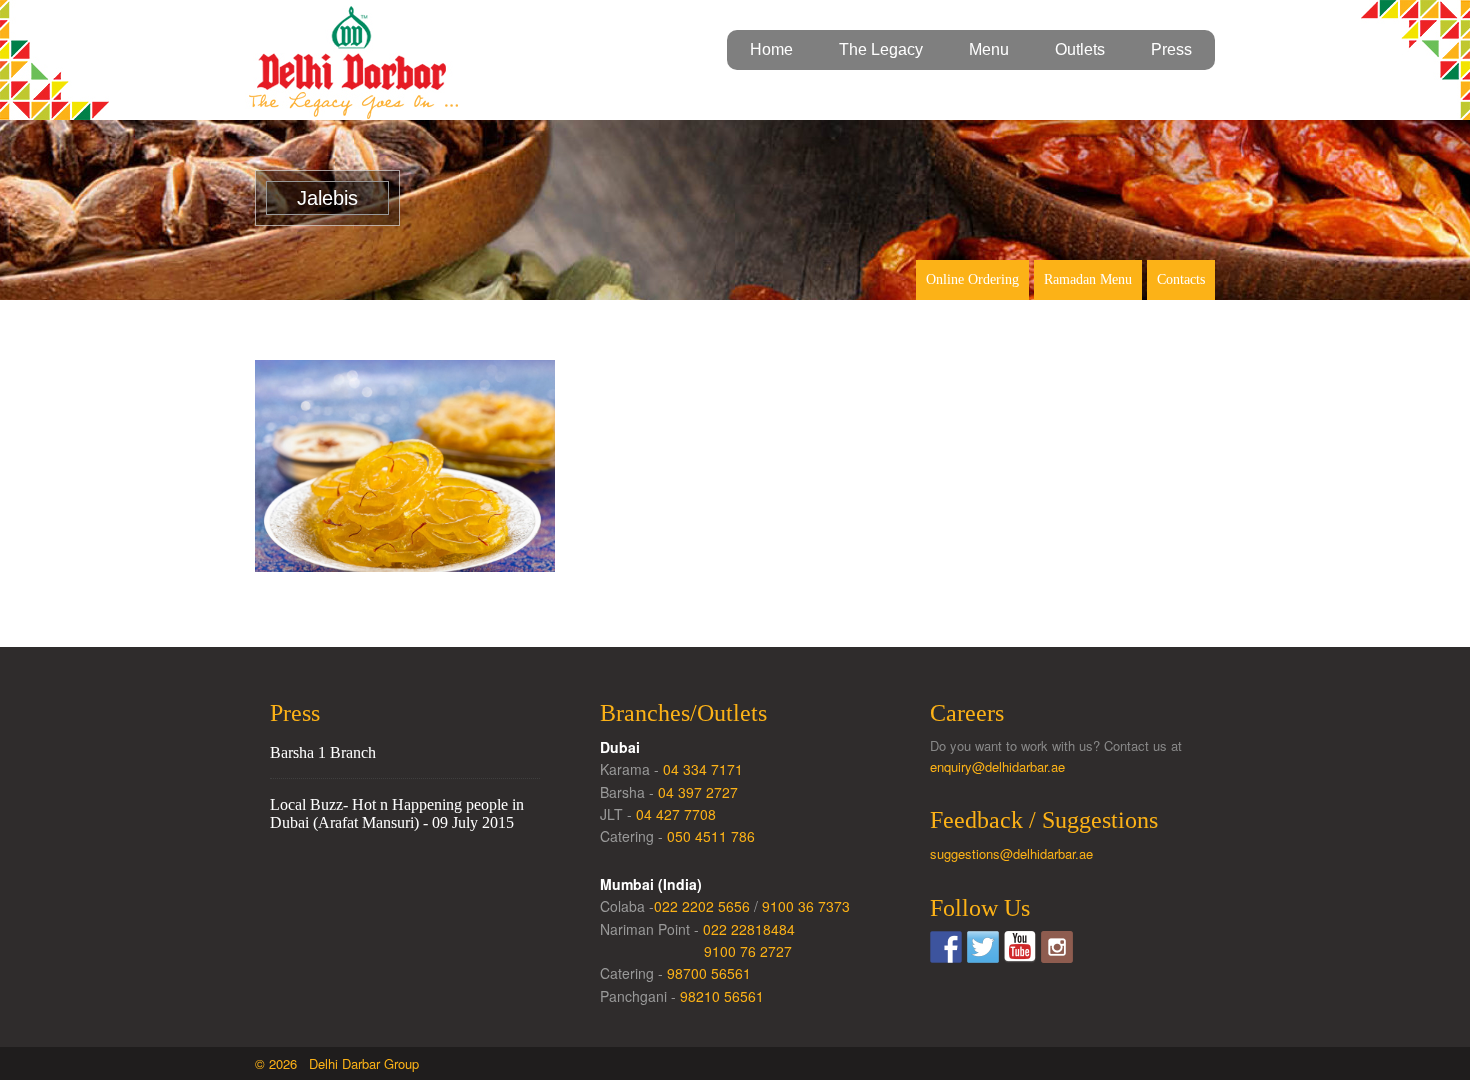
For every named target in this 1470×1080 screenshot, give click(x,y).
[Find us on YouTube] (1020, 947)
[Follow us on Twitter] (983, 947)
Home (771, 49)
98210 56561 (722, 996)
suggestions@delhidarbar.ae (1011, 853)
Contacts (1181, 279)
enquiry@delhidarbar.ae (997, 766)
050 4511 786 (711, 836)
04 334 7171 (703, 769)
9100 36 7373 (806, 906)
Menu (989, 49)
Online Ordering (972, 279)
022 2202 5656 (702, 906)
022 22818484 (749, 929)
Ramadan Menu (1088, 279)
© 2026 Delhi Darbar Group (337, 1063)
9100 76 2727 (748, 951)
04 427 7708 (676, 814)
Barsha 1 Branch (323, 752)
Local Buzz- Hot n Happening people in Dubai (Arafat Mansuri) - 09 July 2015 (397, 813)
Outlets (1080, 49)
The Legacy (881, 49)
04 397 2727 (698, 792)
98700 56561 (709, 973)
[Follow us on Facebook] (946, 947)
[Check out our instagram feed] (1057, 947)
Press (1171, 49)
